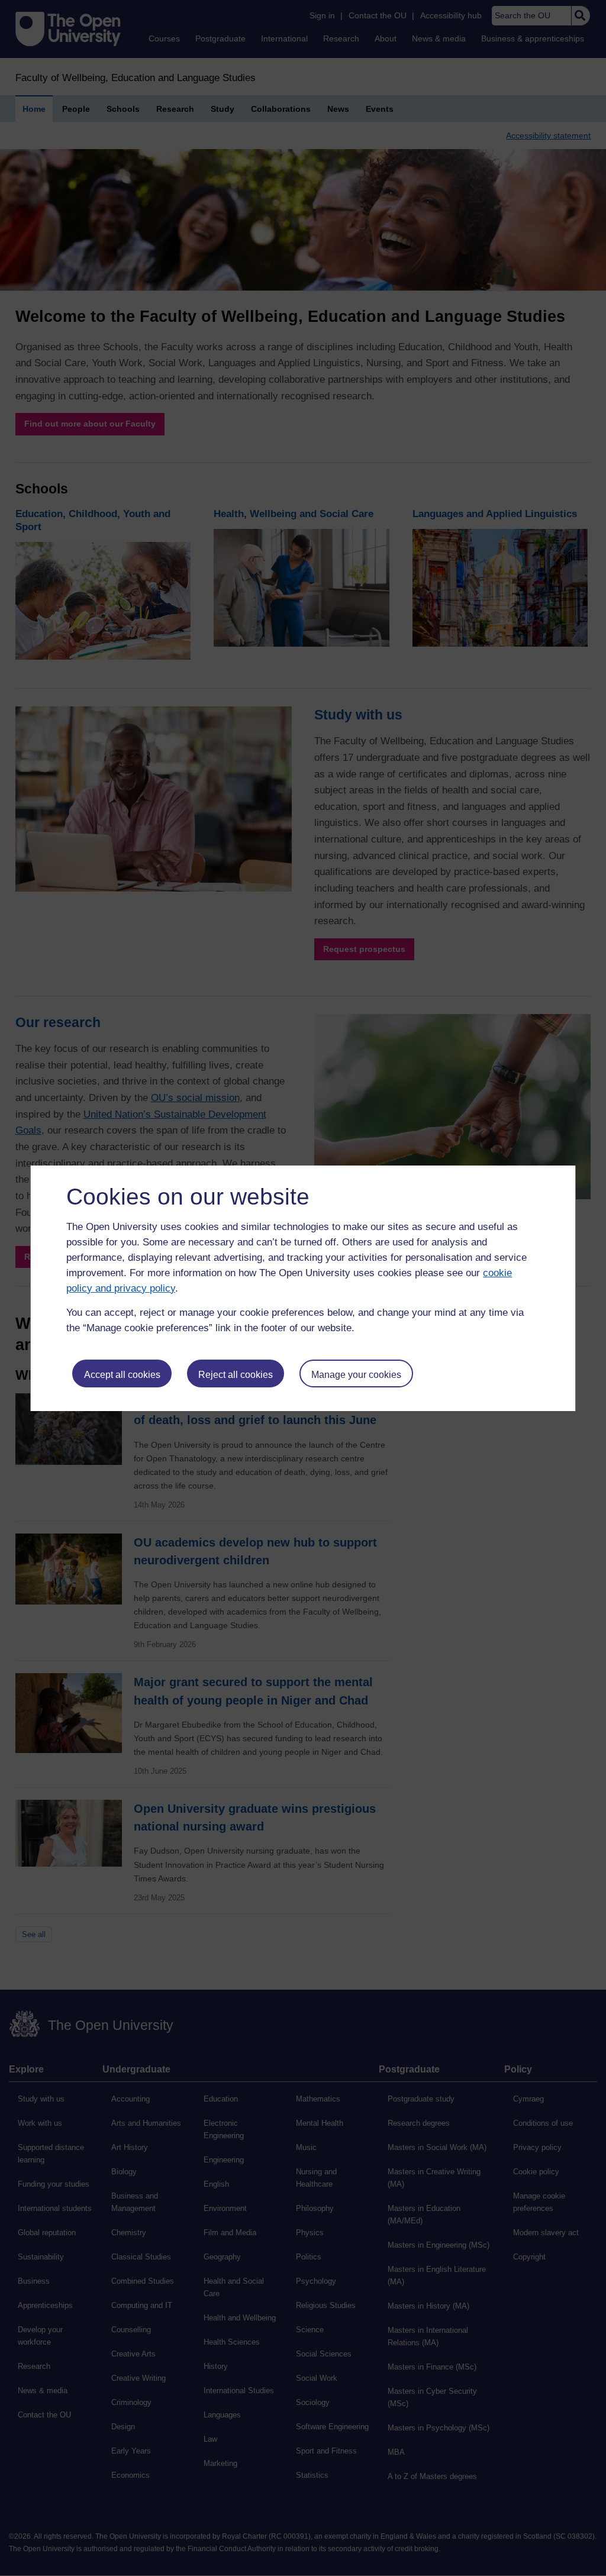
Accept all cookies (122, 1375)
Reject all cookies (236, 1375)
